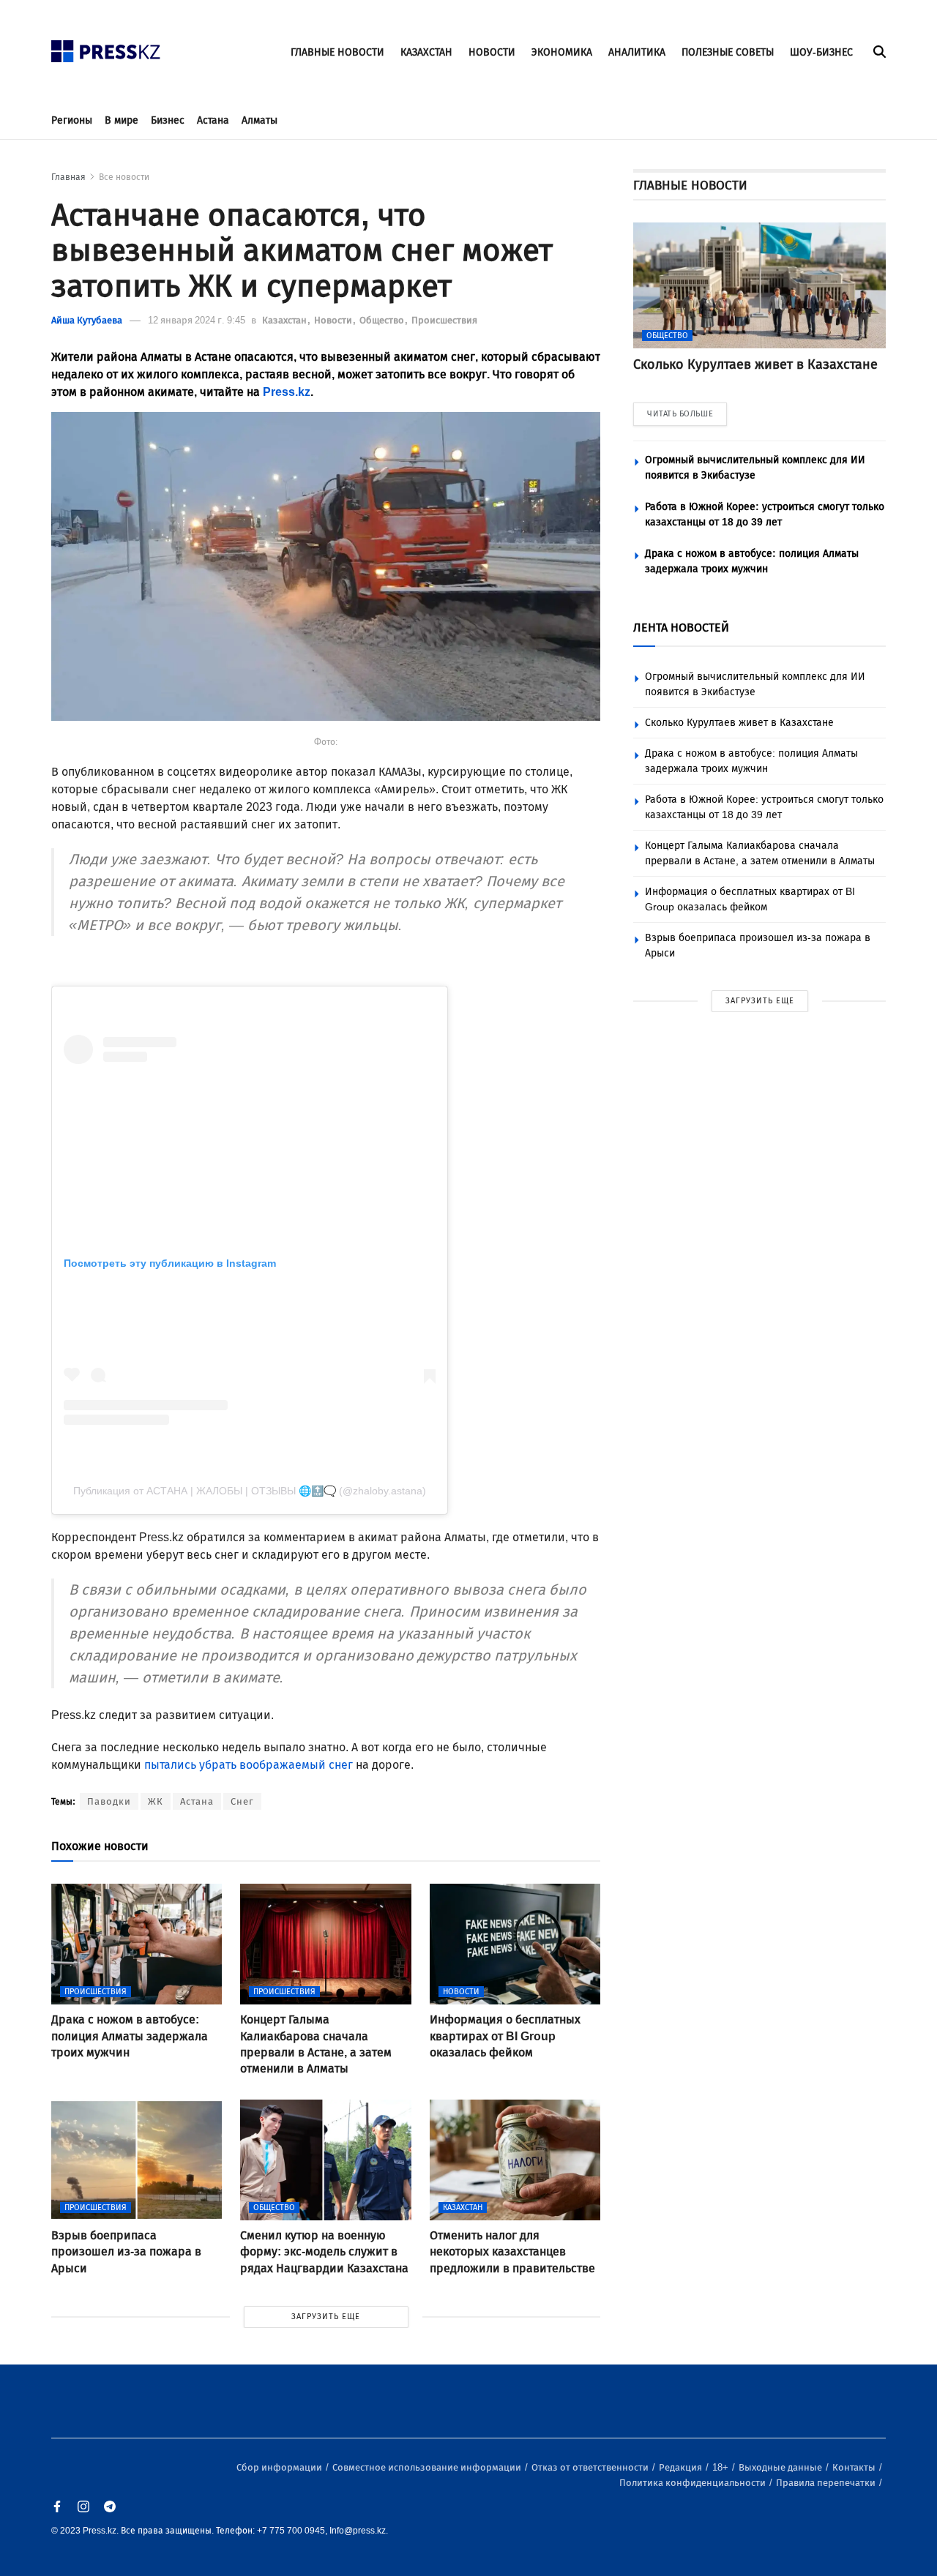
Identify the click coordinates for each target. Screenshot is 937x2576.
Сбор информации (280, 2467)
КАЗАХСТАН (426, 52)
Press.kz (287, 392)
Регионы (72, 120)
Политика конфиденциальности (694, 2483)
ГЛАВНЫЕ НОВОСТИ (337, 52)
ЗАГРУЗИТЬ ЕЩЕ (326, 2317)
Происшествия (444, 320)
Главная (68, 177)
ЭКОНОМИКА (562, 52)
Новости (334, 320)
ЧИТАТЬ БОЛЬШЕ (680, 414)
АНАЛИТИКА (637, 52)
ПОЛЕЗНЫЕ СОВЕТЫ (728, 52)
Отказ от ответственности (591, 2467)
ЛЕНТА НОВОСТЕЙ (681, 628)
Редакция (682, 2467)
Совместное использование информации (428, 2467)
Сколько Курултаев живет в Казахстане (739, 723)
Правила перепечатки (827, 2483)
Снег (242, 1801)
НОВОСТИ (492, 52)
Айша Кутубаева (87, 320)
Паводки (109, 1801)
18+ (721, 2467)
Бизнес (168, 120)
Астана (213, 120)
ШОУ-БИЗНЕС (821, 52)
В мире (122, 120)
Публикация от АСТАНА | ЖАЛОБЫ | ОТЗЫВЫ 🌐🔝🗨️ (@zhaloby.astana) (250, 1491)
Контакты (855, 2467)
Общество (383, 320)
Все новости (124, 177)
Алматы (260, 120)
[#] (106, 47)
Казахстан (285, 320)
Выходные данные (781, 2467)
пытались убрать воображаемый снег (249, 1765)
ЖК (156, 1801)
